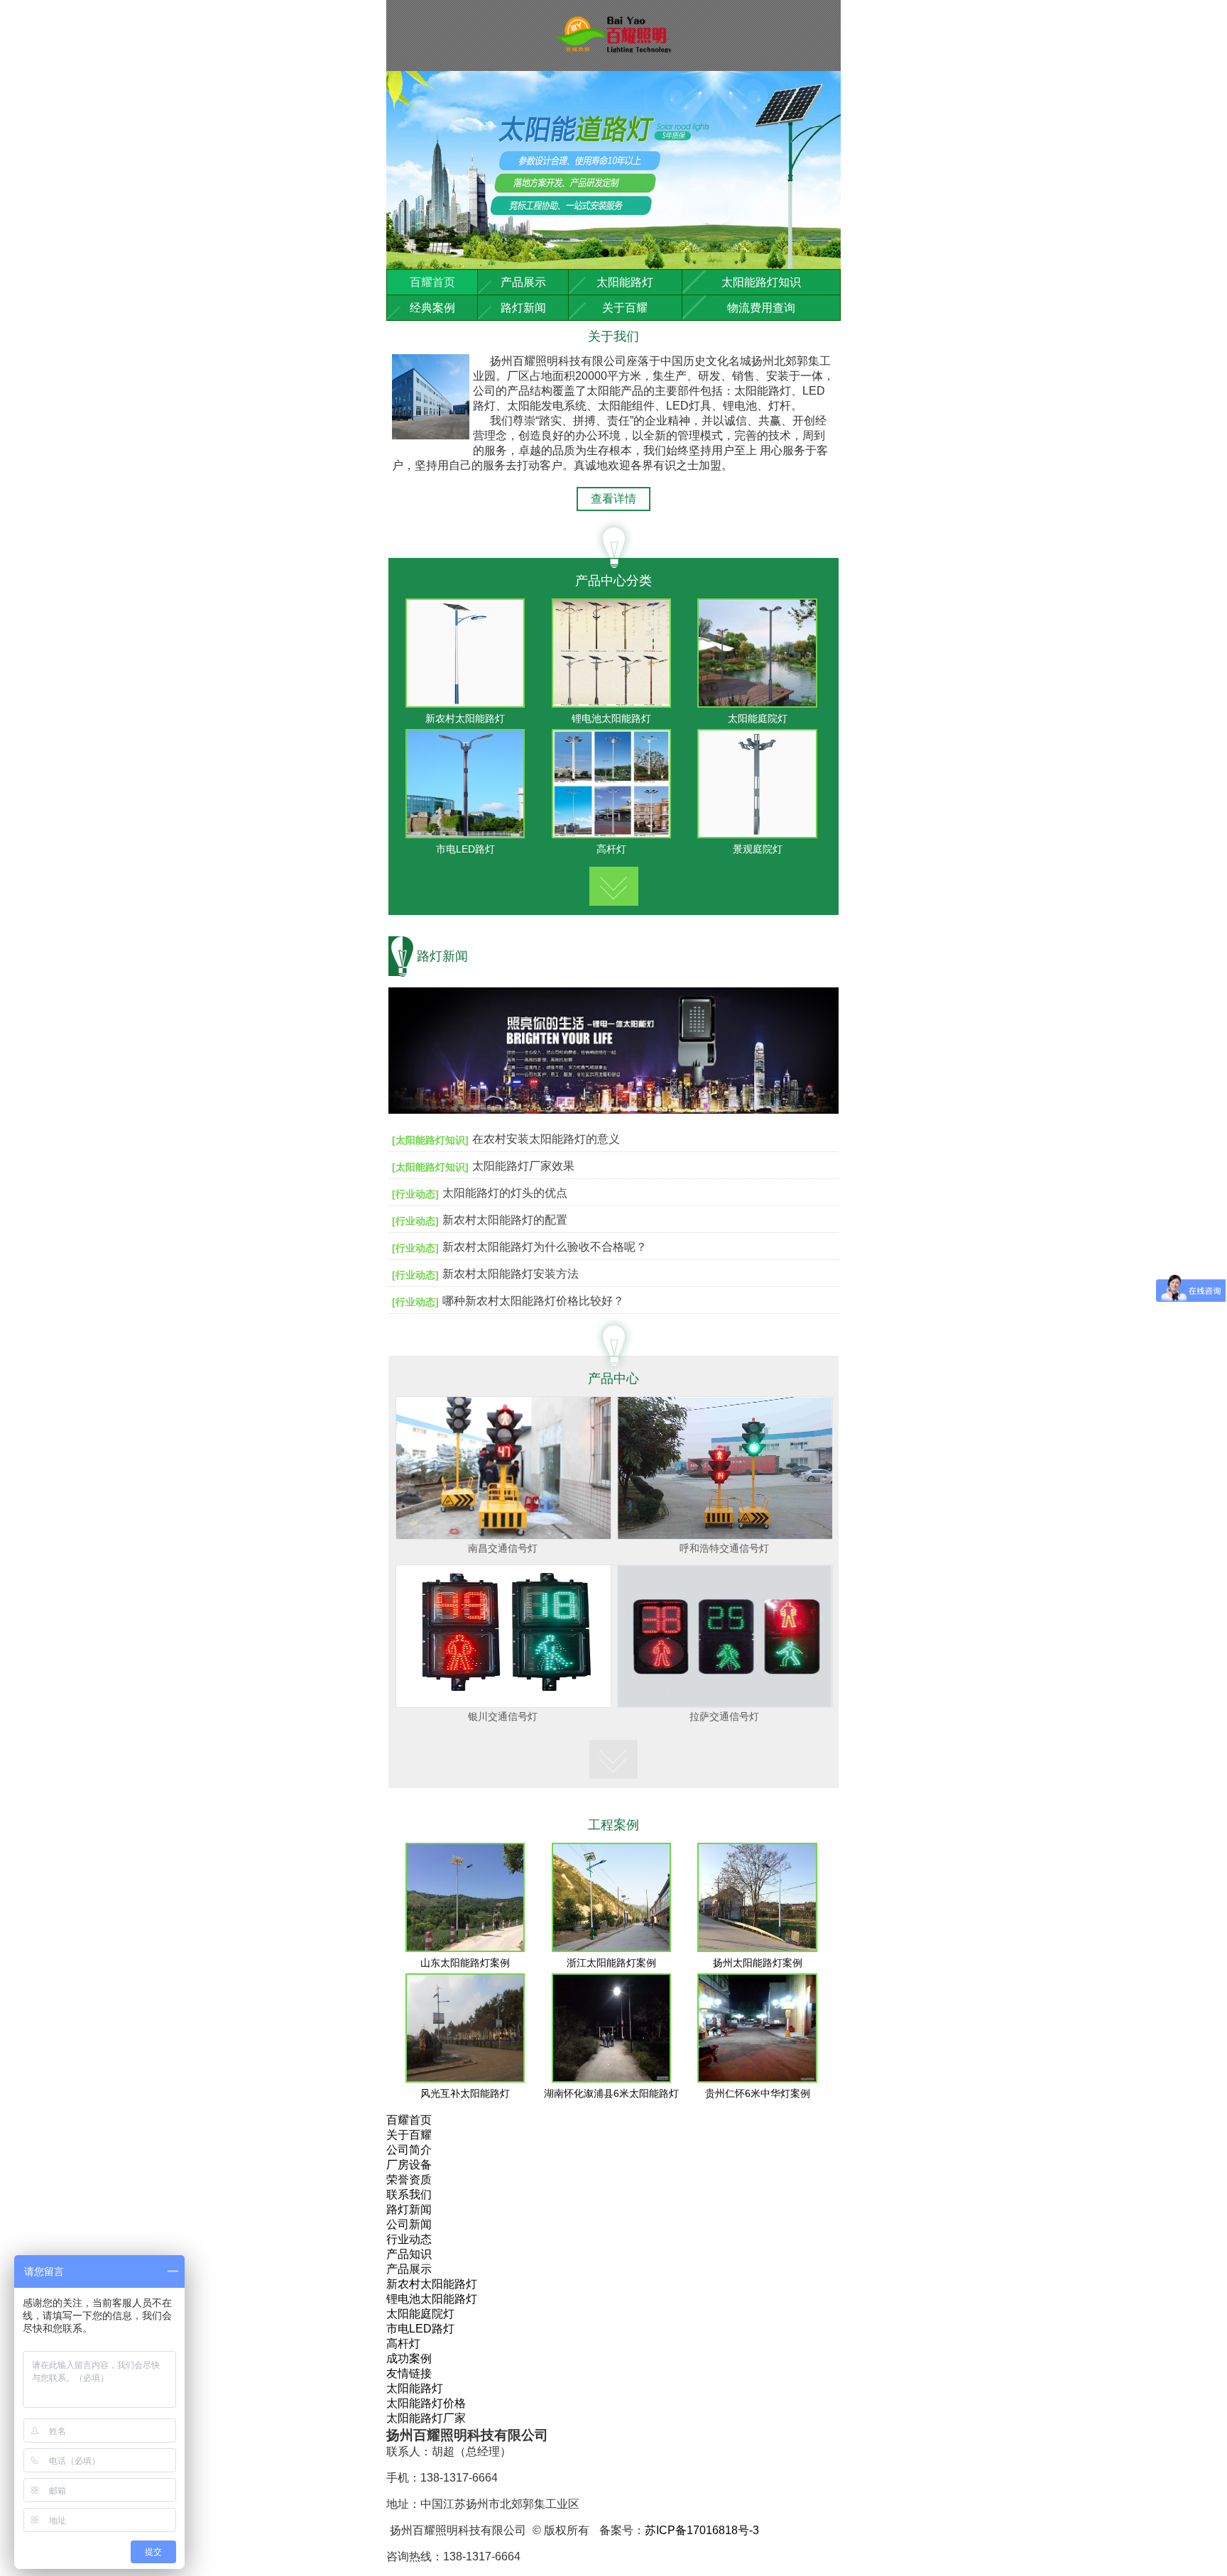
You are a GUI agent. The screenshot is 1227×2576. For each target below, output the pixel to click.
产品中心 (613, 1379)
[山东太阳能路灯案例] (465, 1948)
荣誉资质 (409, 2180)
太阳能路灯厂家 (426, 2418)
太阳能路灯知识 (761, 282)
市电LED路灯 (465, 849)
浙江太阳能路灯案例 (611, 1963)
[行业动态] (415, 1194)
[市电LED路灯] (465, 834)
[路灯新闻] (613, 1120)
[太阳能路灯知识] (430, 1140)
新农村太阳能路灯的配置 (505, 1220)
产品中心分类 (613, 581)
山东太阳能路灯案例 (465, 1963)
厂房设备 (409, 2165)
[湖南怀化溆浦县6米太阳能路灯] (612, 2079)
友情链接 (409, 2373)
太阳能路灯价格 (426, 2403)
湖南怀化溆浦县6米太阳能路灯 (611, 2093)
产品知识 (409, 2254)
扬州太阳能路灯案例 (758, 1963)
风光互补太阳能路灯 (465, 2093)
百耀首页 (432, 282)
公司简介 (409, 2150)
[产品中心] (614, 883)
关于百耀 (625, 308)
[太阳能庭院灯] (757, 704)
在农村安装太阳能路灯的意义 (546, 1139)
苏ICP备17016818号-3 (702, 2530)
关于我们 (613, 336)
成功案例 (409, 2358)
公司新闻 (409, 2224)
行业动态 (409, 2239)
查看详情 (613, 499)
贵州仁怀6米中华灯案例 (758, 2093)
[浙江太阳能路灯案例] (612, 1948)
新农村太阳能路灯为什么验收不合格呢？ (545, 1247)
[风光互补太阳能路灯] (465, 2079)
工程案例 (613, 1825)
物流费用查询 (761, 308)
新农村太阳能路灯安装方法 (511, 1274)
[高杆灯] (612, 834)
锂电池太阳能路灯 (611, 718)
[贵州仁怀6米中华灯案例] (757, 2079)
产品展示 (523, 282)
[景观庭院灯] (757, 834)
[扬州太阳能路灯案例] (757, 1948)
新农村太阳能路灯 (465, 718)
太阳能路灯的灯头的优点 (505, 1193)
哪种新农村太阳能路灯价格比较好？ (533, 1301)
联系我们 (409, 2194)
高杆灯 (611, 849)
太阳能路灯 (625, 282)
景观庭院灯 (758, 849)
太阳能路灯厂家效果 (523, 1166)
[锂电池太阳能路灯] (612, 704)
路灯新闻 (523, 308)
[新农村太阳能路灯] (465, 704)
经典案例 (432, 308)
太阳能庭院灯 (758, 718)
